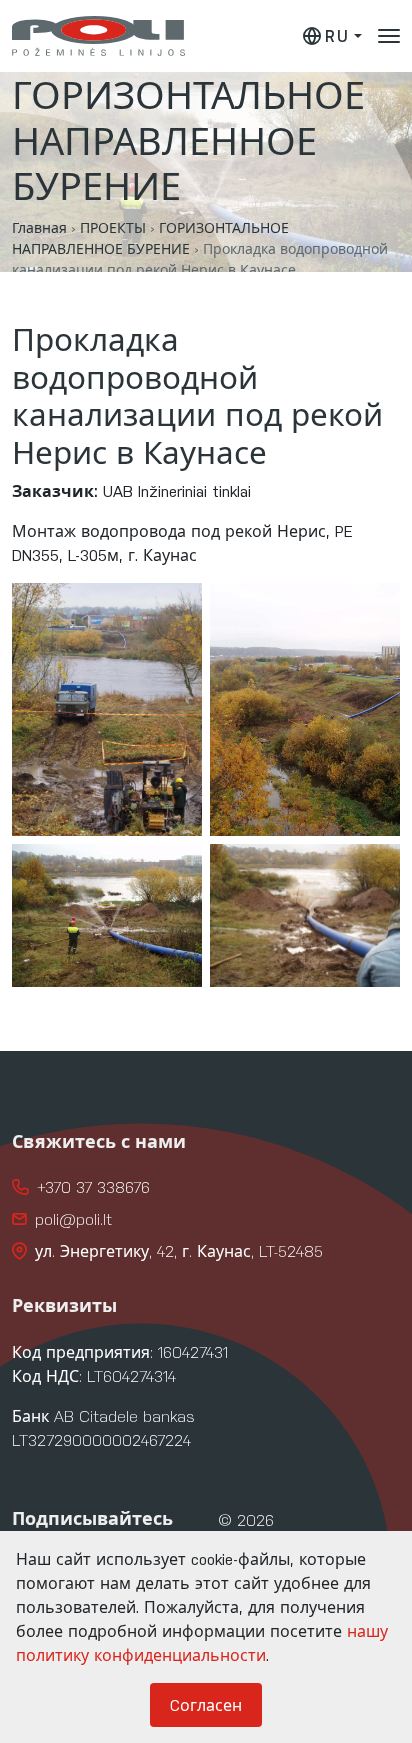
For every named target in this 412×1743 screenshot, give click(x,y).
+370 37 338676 (93, 1186)
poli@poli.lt (73, 1218)
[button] (389, 36)
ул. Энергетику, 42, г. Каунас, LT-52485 (179, 1250)
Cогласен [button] (206, 1704)
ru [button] (337, 35)
